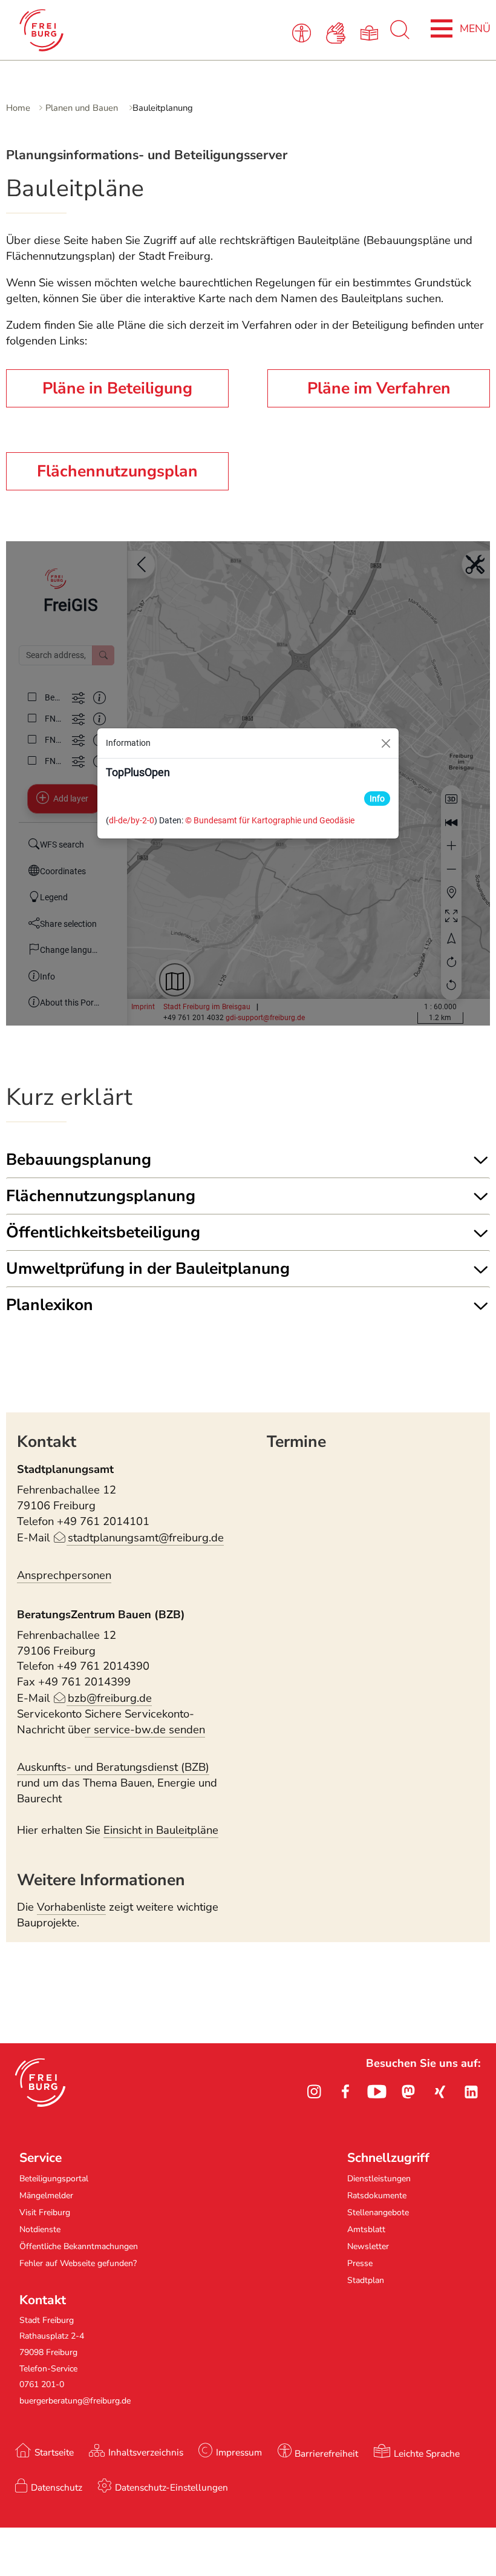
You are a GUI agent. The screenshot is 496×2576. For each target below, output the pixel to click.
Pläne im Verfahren (379, 388)
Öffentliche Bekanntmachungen (79, 2246)
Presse (360, 2263)
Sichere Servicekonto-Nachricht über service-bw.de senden (111, 1722)
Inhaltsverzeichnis (146, 2452)
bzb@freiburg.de (109, 1698)
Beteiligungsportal (54, 2179)
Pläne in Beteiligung (117, 388)
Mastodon (408, 2092)
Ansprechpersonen (64, 1575)
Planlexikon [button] (50, 1305)
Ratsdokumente (377, 2196)
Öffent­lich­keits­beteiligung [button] (103, 1232)
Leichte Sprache (427, 2453)
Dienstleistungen (379, 2179)
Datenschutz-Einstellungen (171, 2487)
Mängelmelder (46, 2196)
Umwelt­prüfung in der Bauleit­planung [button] (148, 1268)
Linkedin (471, 2092)
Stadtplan (366, 2280)
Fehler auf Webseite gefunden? (78, 2263)
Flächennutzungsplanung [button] (101, 1196)
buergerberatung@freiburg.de (75, 2401)
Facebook (345, 2092)
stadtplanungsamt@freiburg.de (145, 1538)
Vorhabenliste (71, 1907)
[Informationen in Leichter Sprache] (372, 32)
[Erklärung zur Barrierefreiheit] (303, 32)
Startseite (54, 2452)
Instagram (314, 2092)
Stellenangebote (378, 2212)
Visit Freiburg (45, 2212)
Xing (440, 2092)
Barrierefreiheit (326, 2453)
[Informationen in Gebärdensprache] (337, 32)
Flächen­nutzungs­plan (117, 471)
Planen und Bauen (83, 108)
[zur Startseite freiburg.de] (107, 30)
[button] (40, 2083)
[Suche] (400, 36)
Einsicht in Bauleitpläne (161, 1830)
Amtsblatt (366, 2229)
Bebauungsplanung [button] (79, 1159)
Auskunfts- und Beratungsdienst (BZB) (113, 1767)
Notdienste (40, 2229)
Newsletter (368, 2246)
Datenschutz (57, 2487)
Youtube (377, 2092)
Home (18, 108)
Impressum (239, 2452)
